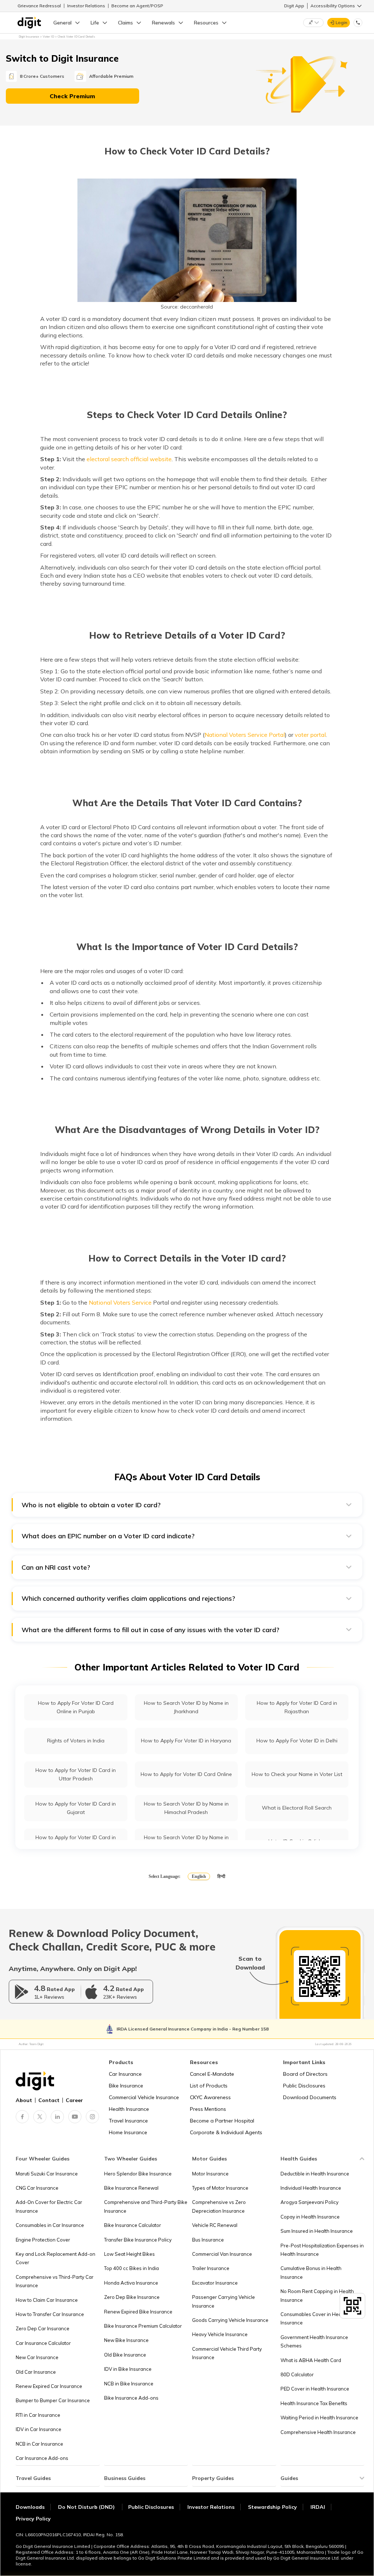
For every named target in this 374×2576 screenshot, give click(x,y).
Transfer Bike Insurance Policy (138, 2240)
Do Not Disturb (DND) (87, 2507)
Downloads (30, 2507)
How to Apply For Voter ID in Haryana (186, 1741)
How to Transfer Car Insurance (50, 2314)
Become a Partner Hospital (222, 2121)
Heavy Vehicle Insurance (220, 2334)
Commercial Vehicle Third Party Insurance (227, 2353)
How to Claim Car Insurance (47, 2300)
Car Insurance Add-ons (42, 2458)
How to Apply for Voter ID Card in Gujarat (76, 1808)
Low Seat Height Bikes (129, 2254)
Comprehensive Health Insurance (318, 2432)
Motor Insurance (210, 2174)
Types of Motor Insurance (220, 2188)
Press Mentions (208, 2109)
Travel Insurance (128, 2121)
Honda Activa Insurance (131, 2283)
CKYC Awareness (210, 2097)
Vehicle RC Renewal (215, 2225)
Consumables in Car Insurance (50, 2225)
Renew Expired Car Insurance (49, 2386)
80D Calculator (297, 2374)
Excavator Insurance (215, 2283)
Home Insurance (128, 2132)
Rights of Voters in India (76, 1741)
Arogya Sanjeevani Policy (310, 2202)
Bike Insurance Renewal (131, 2188)
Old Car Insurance (36, 2372)
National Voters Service (120, 1302)
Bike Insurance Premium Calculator (143, 2326)
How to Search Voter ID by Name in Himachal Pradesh (186, 1808)
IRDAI (318, 2507)
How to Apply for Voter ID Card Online (186, 1774)
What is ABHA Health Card (311, 2360)
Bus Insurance (208, 2240)
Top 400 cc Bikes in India (131, 2268)
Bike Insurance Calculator (133, 2225)
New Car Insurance (37, 2357)
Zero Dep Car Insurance (43, 2328)
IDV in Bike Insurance (128, 2369)
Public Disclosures (304, 2086)
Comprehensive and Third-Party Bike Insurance (146, 2206)
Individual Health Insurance (311, 2188)
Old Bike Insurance (125, 2355)
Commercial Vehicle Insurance (144, 2097)
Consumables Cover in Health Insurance (314, 2318)
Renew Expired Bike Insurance (138, 2312)
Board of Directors (305, 2074)
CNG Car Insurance (37, 2188)
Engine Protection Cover (43, 2240)
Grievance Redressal (39, 6)
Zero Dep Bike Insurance (132, 2297)
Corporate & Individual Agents (226, 2132)
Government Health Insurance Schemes (314, 2341)
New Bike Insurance (126, 2340)
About (24, 2100)
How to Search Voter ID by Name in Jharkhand (186, 1707)
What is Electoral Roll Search (297, 1808)
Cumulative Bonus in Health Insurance (311, 2272)
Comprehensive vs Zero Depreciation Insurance (219, 2206)
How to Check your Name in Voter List (297, 1774)
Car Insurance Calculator (43, 2343)
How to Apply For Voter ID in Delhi (297, 1741)
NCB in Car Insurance (39, 2444)
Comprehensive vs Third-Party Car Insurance (55, 2281)
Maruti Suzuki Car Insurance (47, 2174)
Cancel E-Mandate (212, 2074)
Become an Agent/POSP (137, 6)
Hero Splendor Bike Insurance (138, 2174)
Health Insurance (129, 2109)
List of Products (209, 2086)
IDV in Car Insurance (39, 2429)
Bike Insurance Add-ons (131, 2398)
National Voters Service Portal (245, 735)
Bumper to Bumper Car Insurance (53, 2400)
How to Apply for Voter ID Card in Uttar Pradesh (76, 1774)
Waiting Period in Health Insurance (319, 2418)
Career (74, 2100)
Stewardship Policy (272, 2507)
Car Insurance (125, 2074)
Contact (49, 2100)
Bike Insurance (126, 2086)
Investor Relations (86, 6)
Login (341, 22)
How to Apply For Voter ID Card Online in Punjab (76, 1707)
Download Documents (310, 2097)
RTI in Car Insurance (38, 2415)
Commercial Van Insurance (222, 2254)
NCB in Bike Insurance (129, 2384)
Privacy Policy (33, 2519)
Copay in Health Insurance (310, 2217)
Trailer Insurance (211, 2268)
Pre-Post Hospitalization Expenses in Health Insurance (322, 2250)
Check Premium (72, 96)
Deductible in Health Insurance (315, 2174)
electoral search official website (129, 459)
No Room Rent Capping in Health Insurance (317, 2295)
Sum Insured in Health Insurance (317, 2231)
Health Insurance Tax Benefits (314, 2403)
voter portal (310, 735)
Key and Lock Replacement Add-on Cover (56, 2258)
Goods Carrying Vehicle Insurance (230, 2320)
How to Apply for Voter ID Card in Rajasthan (297, 1707)
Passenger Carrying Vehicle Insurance (224, 2301)
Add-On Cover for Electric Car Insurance (49, 2206)
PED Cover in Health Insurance (315, 2389)
